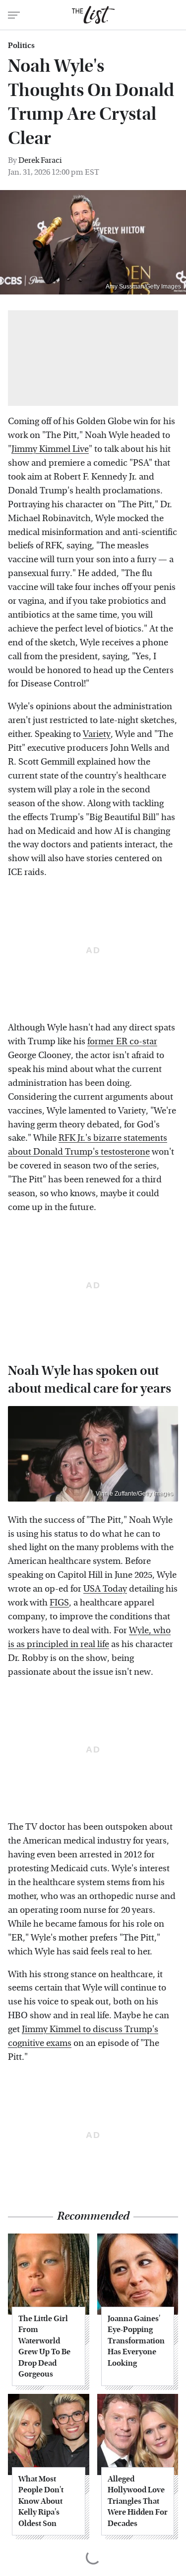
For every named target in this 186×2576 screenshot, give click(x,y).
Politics (21, 46)
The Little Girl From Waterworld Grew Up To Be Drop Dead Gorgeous (44, 2346)
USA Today (105, 1589)
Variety (97, 734)
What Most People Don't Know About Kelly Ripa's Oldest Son (41, 2501)
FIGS (59, 1603)
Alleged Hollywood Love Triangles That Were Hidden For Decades (138, 2501)
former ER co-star (122, 1042)
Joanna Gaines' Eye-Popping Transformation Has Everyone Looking (136, 2341)
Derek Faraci (40, 160)
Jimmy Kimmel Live (50, 449)
